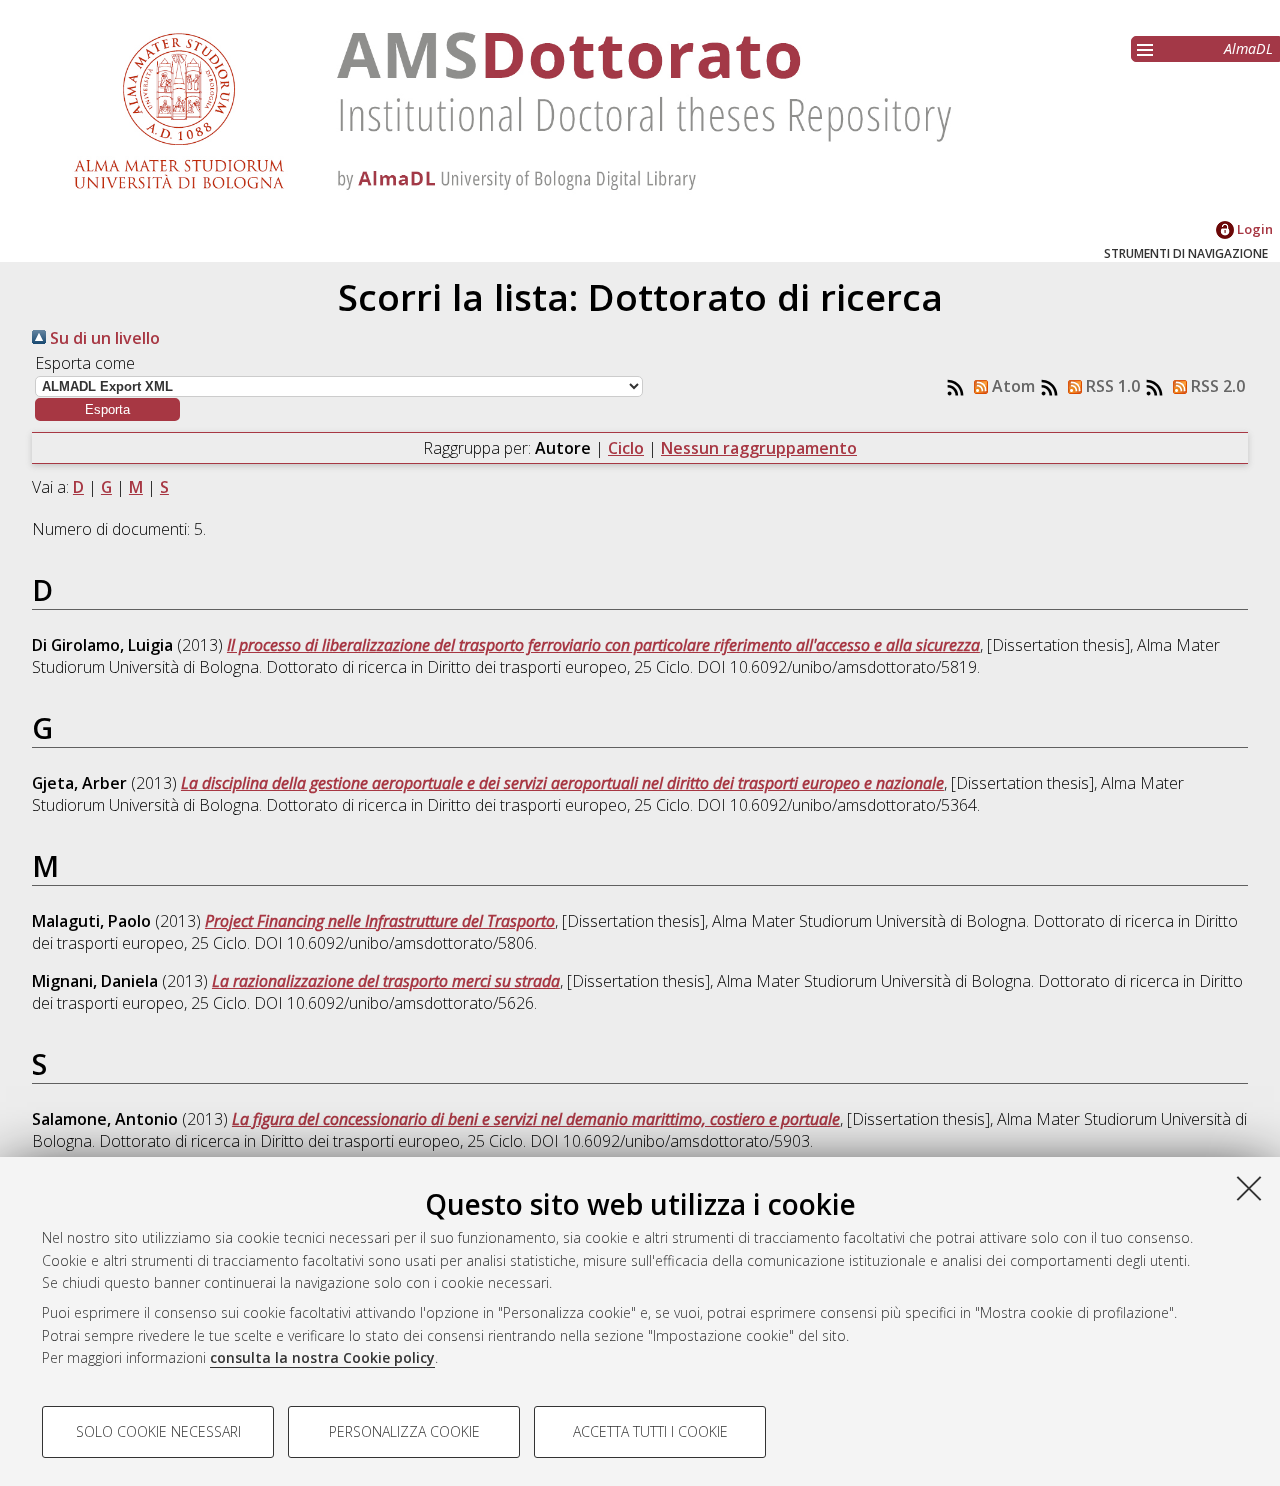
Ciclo (626, 448)
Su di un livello (103, 338)
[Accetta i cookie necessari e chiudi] (1249, 1188)
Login (1253, 229)
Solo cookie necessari (158, 1431)
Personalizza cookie (404, 1431)
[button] (107, 409)
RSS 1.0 (1111, 386)
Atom (1011, 386)
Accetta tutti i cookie (650, 1431)
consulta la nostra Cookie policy (322, 1357)
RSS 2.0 (1216, 386)
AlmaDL (1248, 48)
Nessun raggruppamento (759, 448)
